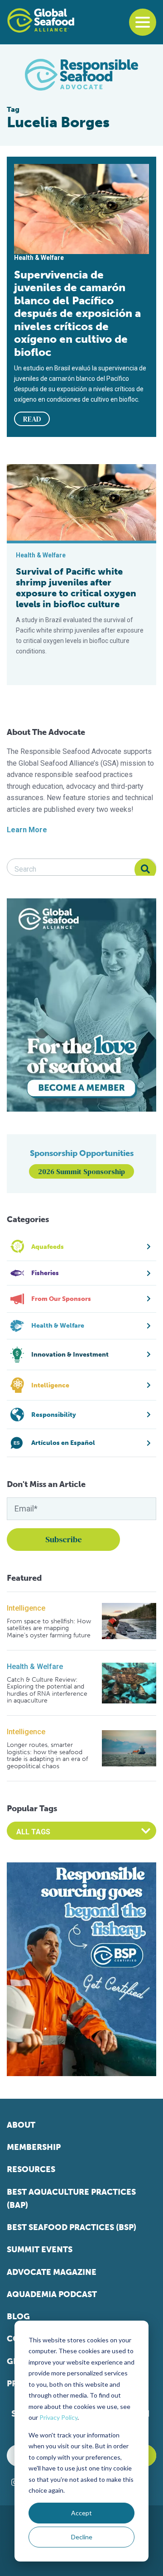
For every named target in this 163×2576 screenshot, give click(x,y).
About (21, 2125)
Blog (18, 2317)
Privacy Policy (58, 2417)
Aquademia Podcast (52, 2294)
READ (32, 419)
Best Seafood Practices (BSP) (72, 2227)
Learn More (27, 830)
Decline (82, 2537)
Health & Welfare (35, 1667)
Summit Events (40, 2250)
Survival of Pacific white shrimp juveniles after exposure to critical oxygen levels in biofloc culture (76, 588)
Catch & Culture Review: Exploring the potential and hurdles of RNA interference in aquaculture (47, 1690)
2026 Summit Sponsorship (81, 1171)
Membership (34, 2147)
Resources (31, 2169)
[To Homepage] (41, 20)
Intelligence (26, 1608)
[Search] (145, 869)
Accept (81, 2513)
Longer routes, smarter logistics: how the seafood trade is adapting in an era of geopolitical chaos (47, 1756)
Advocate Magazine (52, 2272)
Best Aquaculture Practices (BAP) (71, 2199)
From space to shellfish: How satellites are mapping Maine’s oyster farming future (49, 1628)
